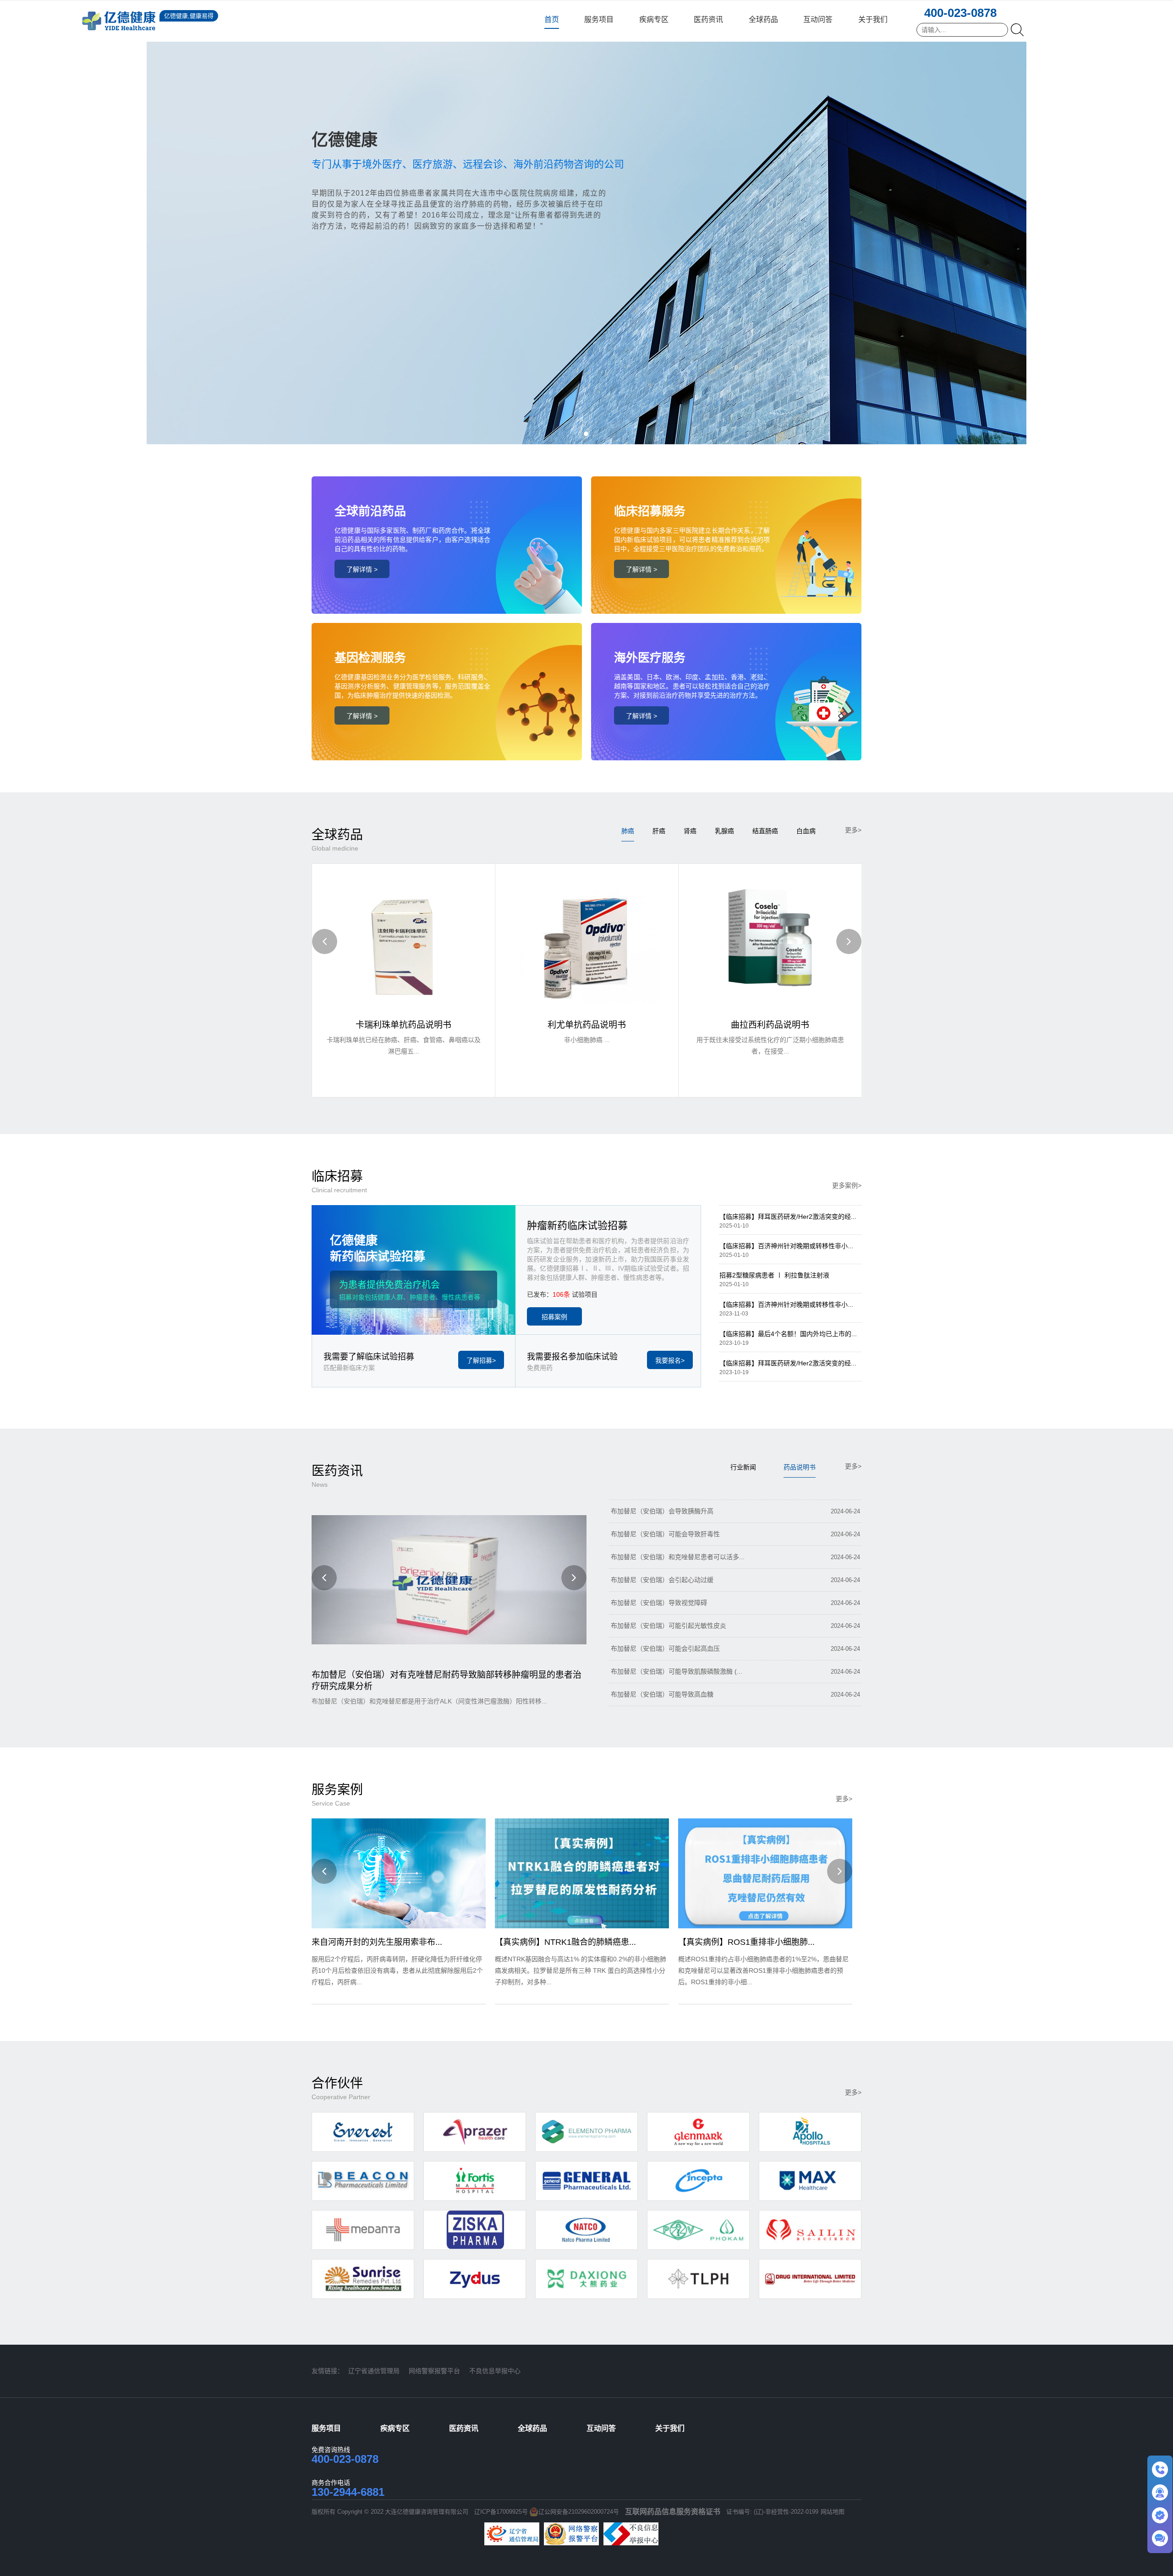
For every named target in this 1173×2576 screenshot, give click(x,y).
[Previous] (325, 941)
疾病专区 (654, 19)
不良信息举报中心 (495, 2371)
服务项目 (599, 19)
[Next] (849, 941)
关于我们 (873, 19)
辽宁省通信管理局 (374, 2371)
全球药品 (763, 19)
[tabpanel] (586, 222)
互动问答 (818, 19)
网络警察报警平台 (434, 2371)
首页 (552, 19)
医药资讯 (708, 19)
